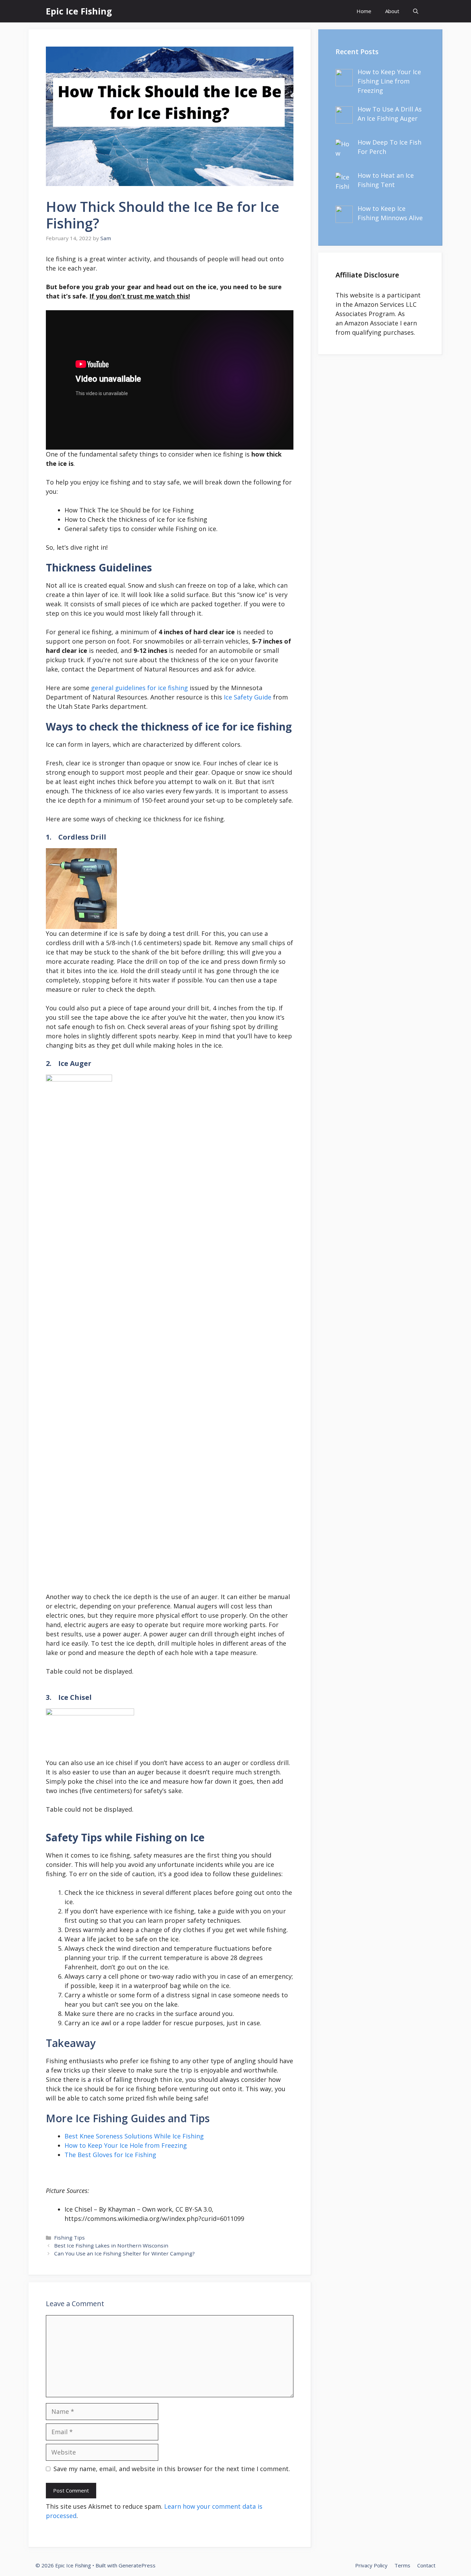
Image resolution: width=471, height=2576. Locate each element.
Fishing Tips (69, 2237)
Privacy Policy (371, 2565)
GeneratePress (137, 2565)
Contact (426, 2565)
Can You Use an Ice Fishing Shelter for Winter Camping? (124, 2253)
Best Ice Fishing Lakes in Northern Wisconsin (111, 2245)
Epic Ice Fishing (79, 11)
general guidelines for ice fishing (139, 688)
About (392, 11)
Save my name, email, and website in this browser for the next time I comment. (172, 2469)
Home (364, 11)
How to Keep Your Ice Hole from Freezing (126, 2145)
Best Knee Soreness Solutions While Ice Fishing (134, 2136)
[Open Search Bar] (416, 11)
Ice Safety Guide (248, 697)
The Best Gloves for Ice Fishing (110, 2155)
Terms (402, 2565)
